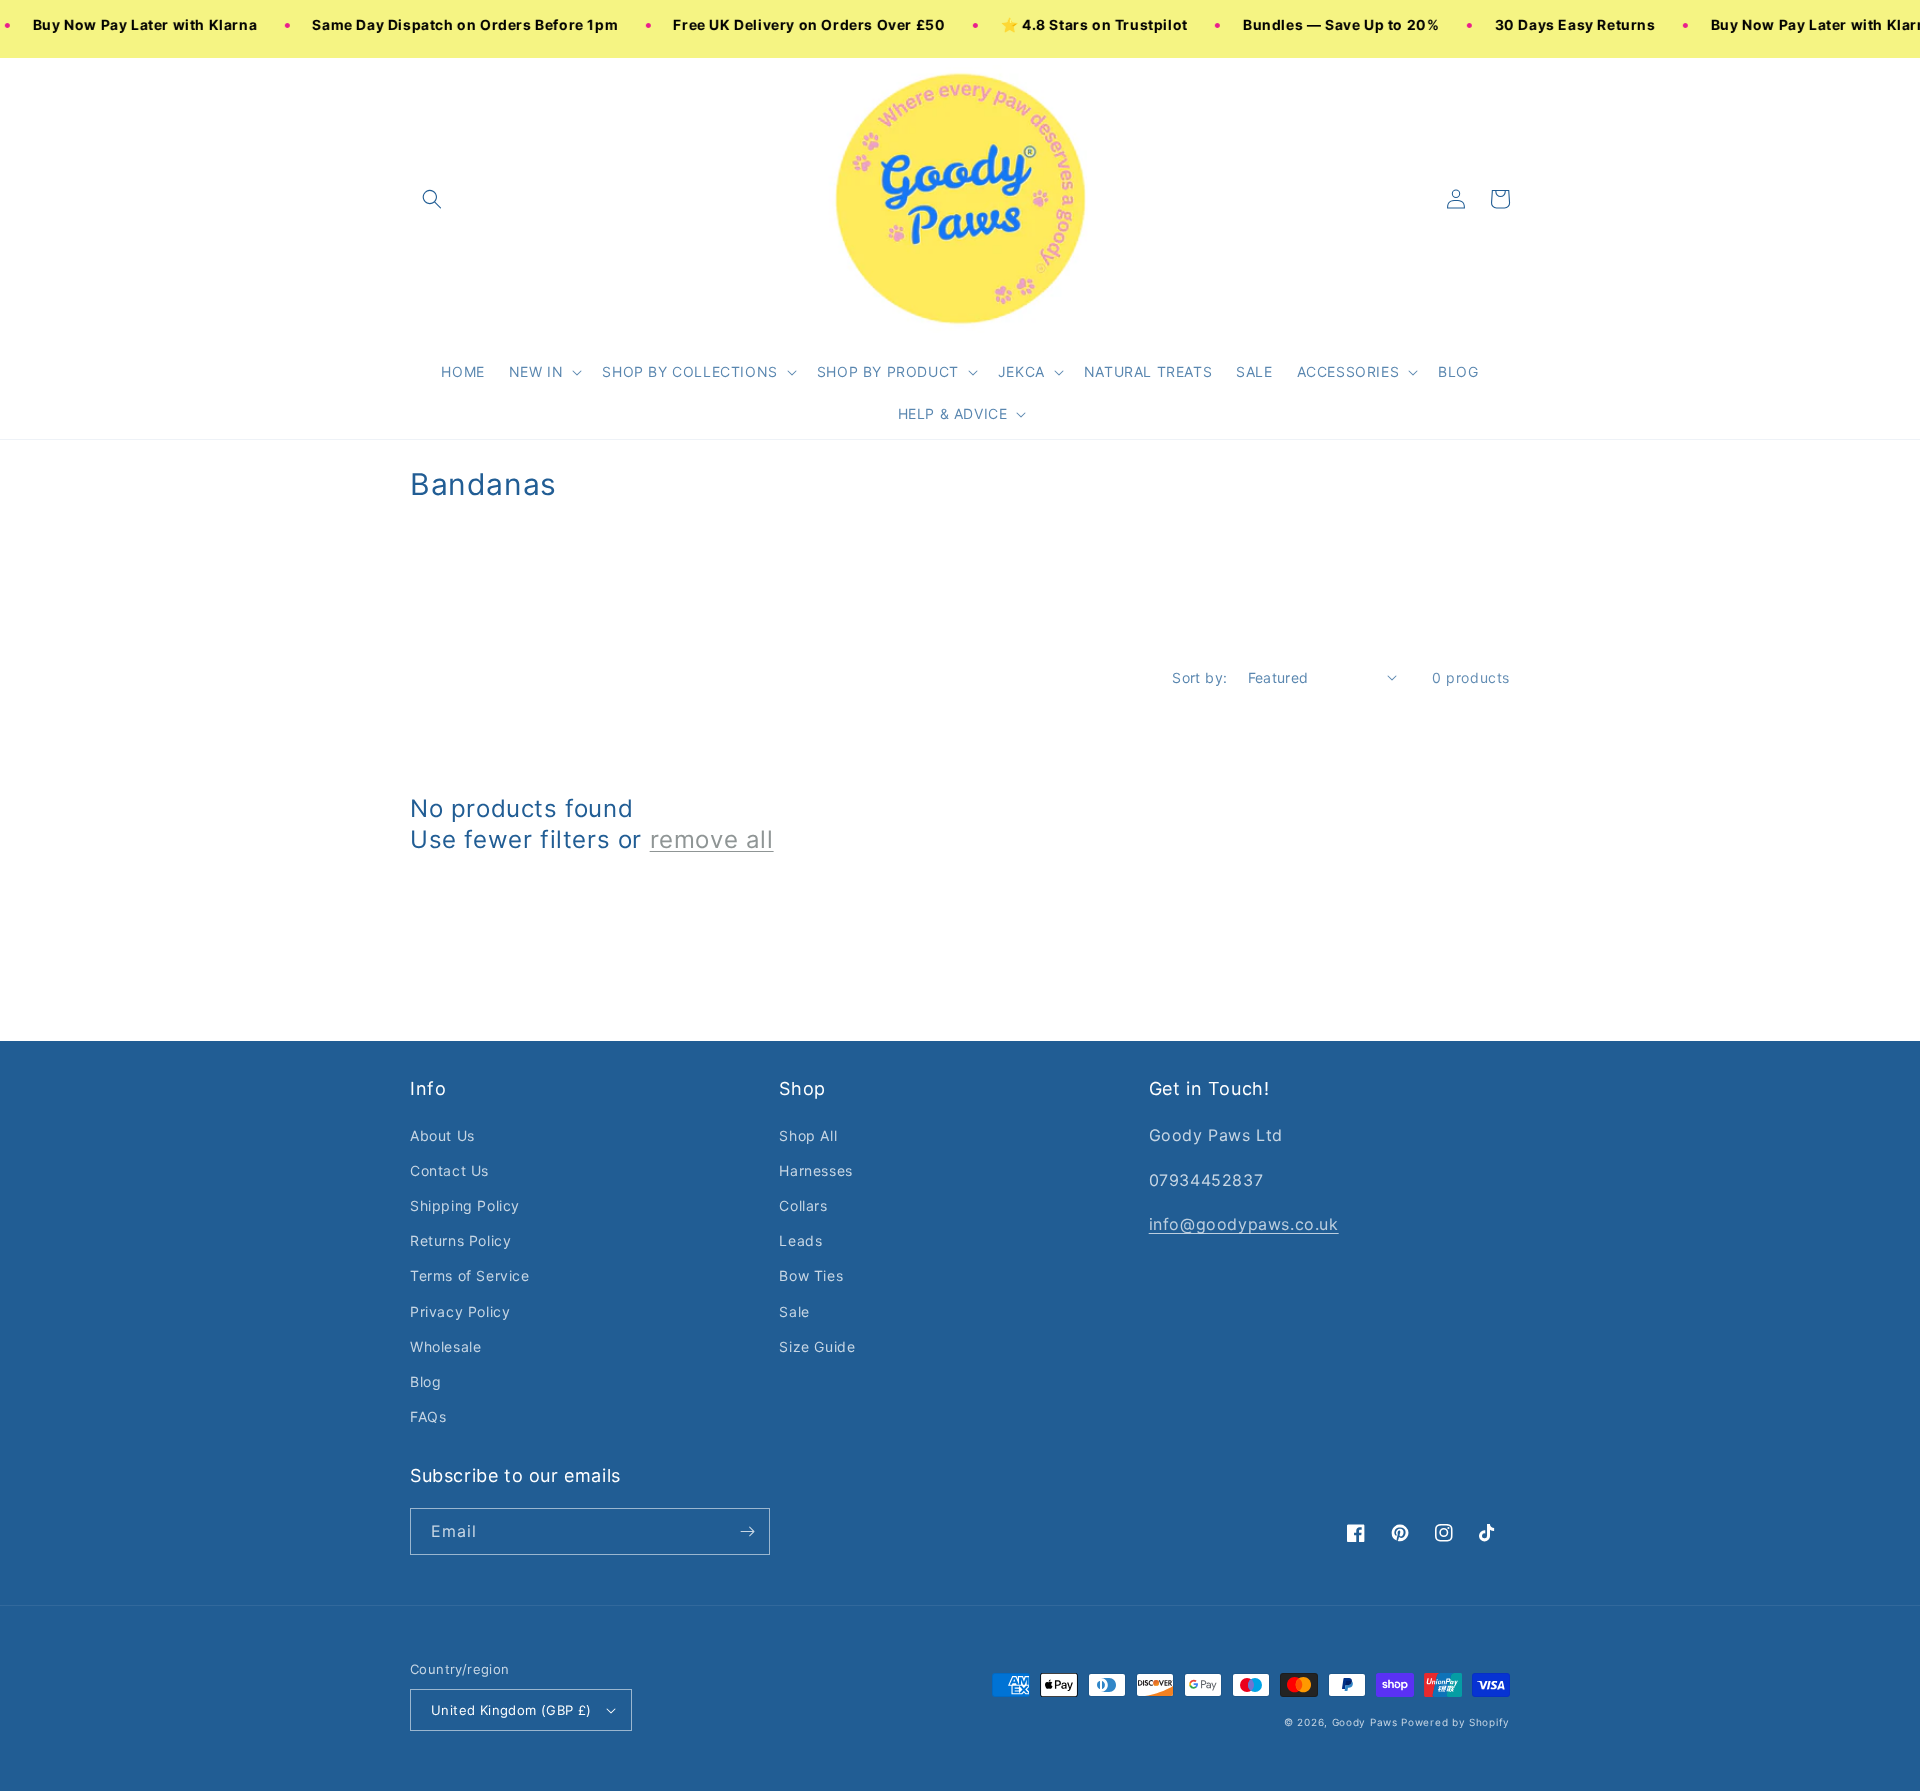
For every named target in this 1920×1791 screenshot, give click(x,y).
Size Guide (817, 1346)
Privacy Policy (460, 1311)
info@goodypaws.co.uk (1244, 1224)
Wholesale (445, 1346)
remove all (712, 839)
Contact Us (449, 1170)
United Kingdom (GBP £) (511, 1710)
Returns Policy (460, 1240)
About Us (442, 1135)
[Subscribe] (747, 1531)
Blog (425, 1381)
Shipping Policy (465, 1205)
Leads (800, 1240)
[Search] (432, 199)
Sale (794, 1311)
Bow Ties (811, 1275)
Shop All (808, 1135)
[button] (544, 372)
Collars (803, 1205)
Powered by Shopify (1455, 1722)
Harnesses (815, 1170)
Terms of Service (470, 1275)
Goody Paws (1365, 1722)
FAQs (428, 1416)
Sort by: (1199, 677)
